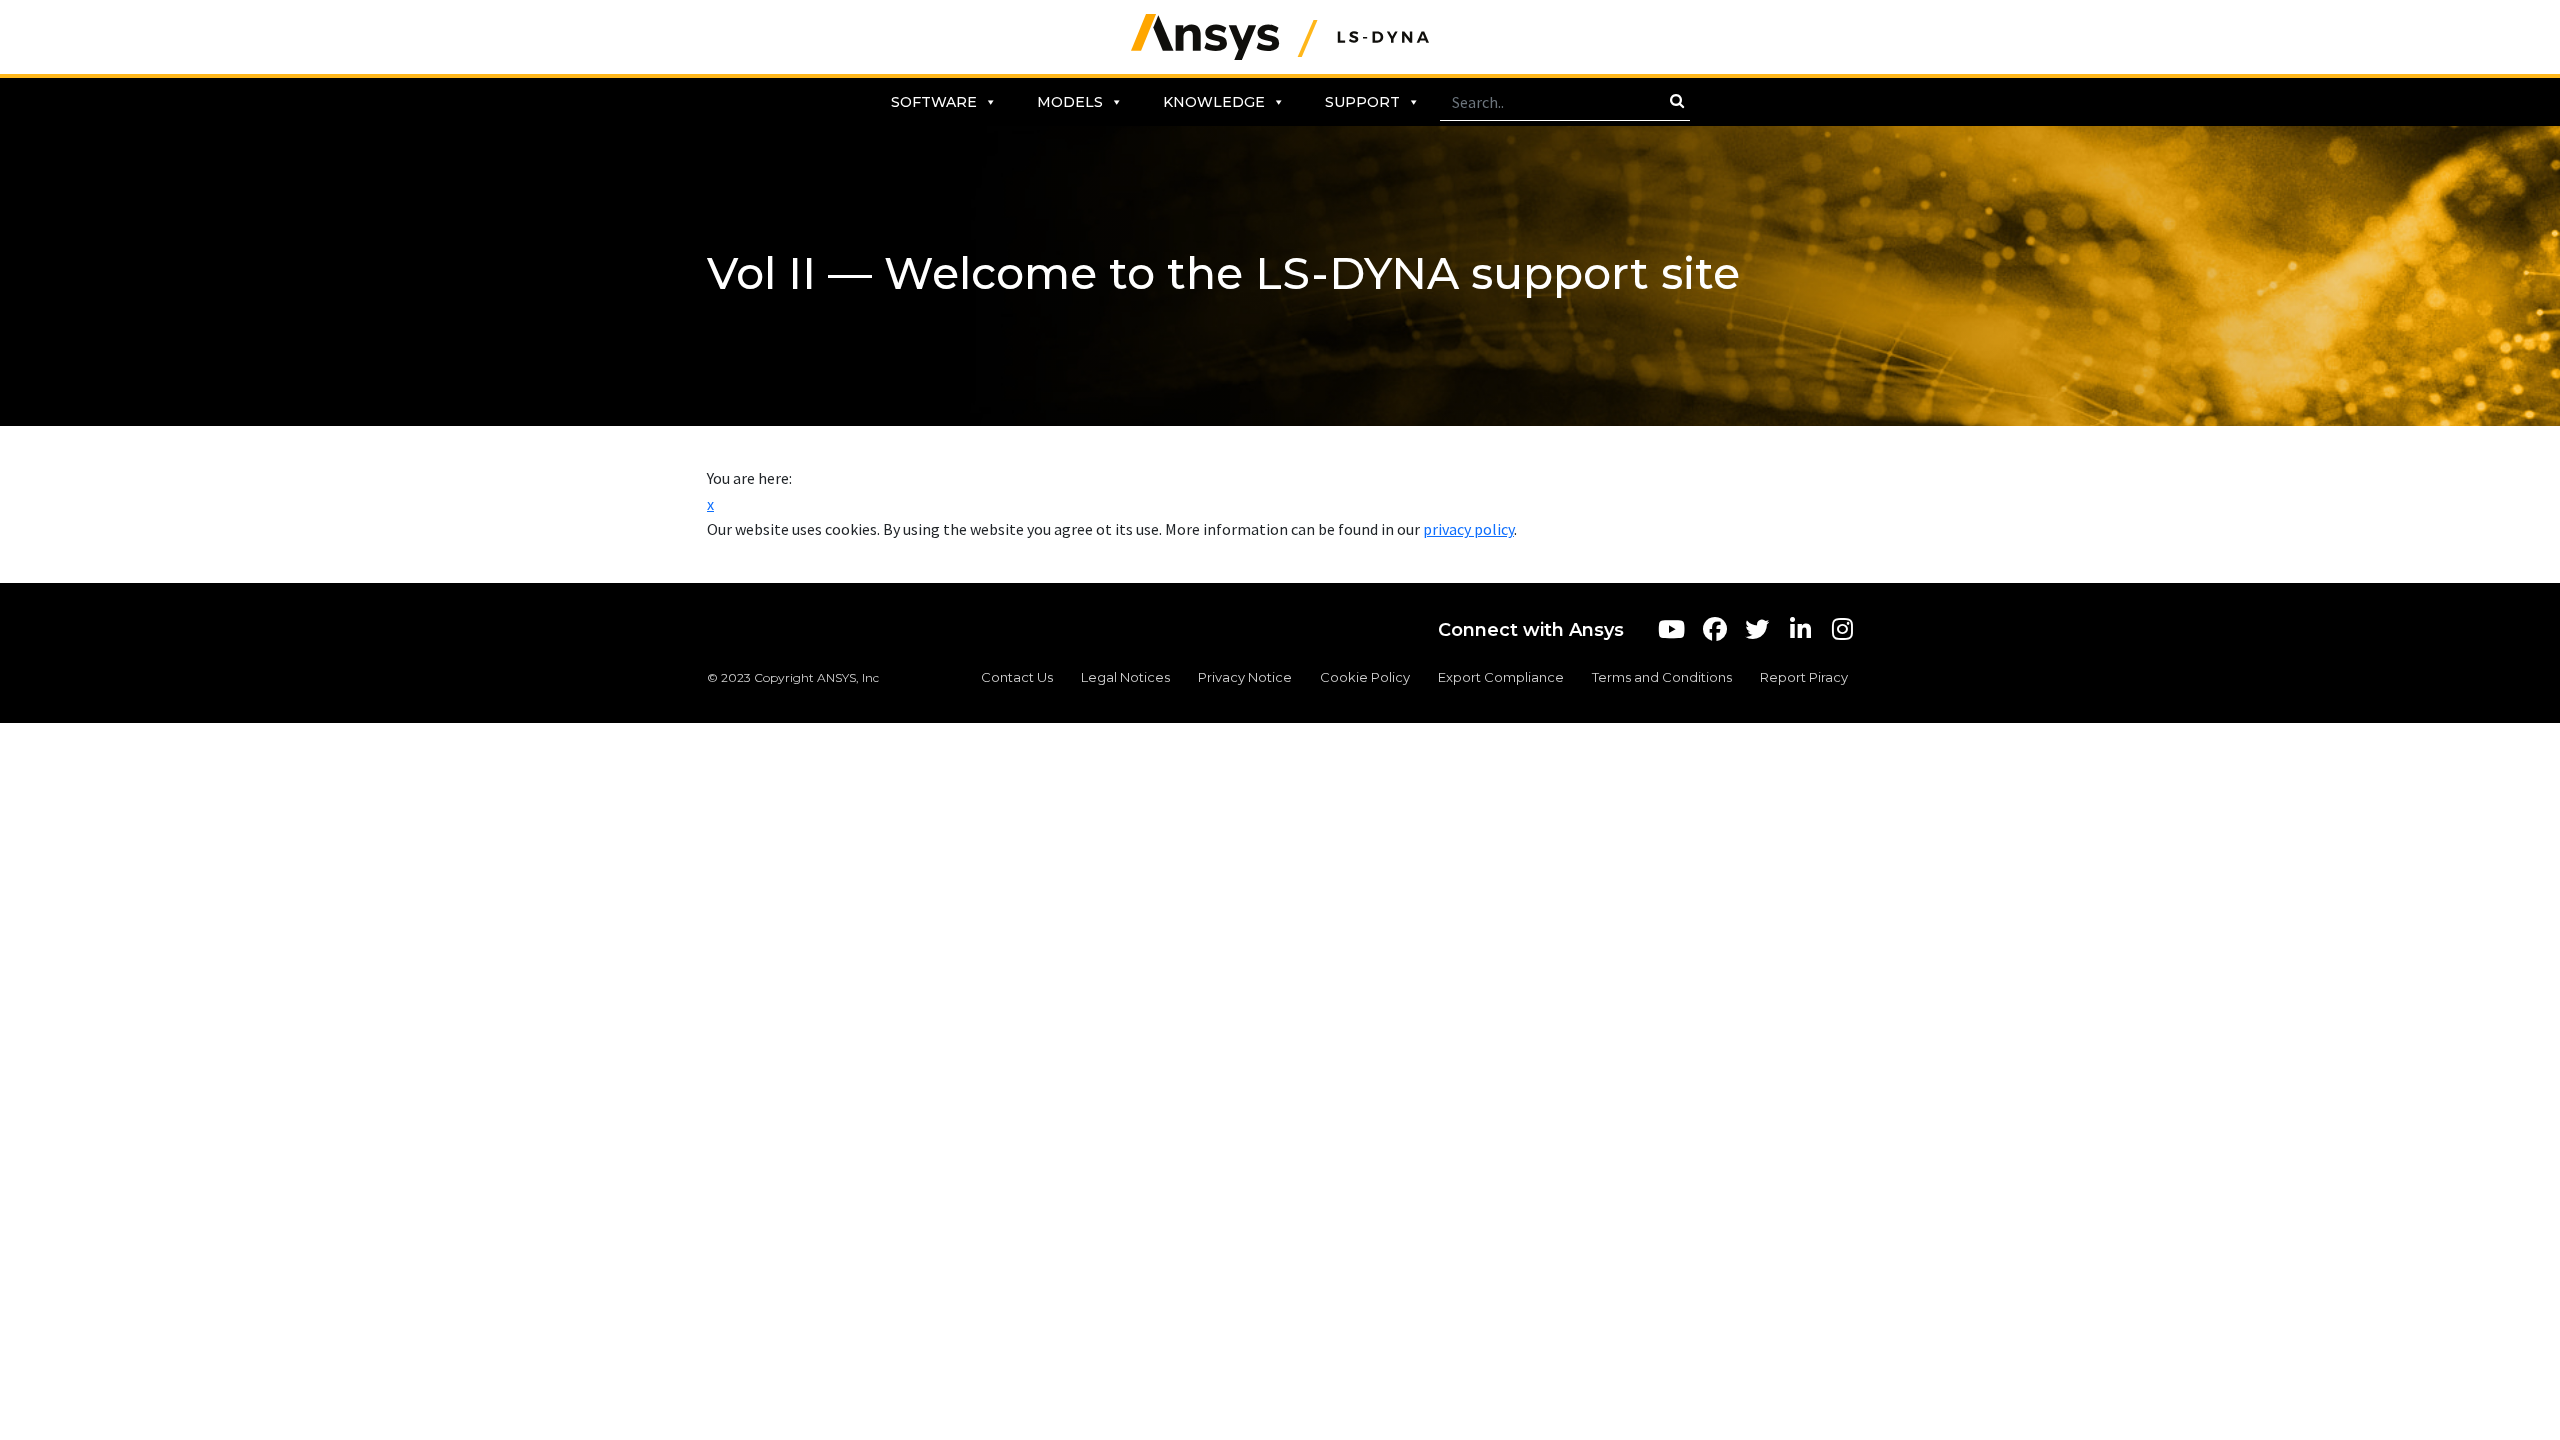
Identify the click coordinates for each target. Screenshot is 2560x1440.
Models (1070, 102)
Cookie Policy (1365, 677)
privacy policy (1468, 529)
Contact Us (1017, 677)
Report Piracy (1804, 677)
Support (1362, 102)
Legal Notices (1125, 677)
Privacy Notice (1245, 677)
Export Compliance (1501, 677)
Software (934, 102)
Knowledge (1214, 102)
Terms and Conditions (1662, 677)
